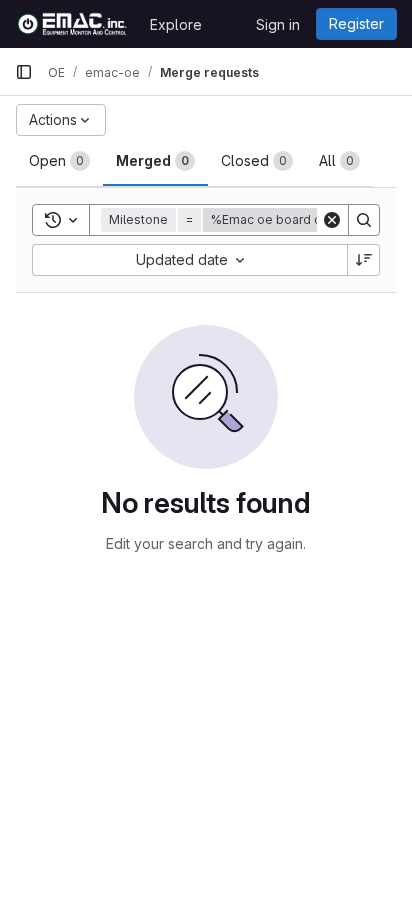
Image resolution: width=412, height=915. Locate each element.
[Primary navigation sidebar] (24, 72)
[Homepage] (72, 24)
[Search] (364, 220)
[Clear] (332, 220)
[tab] (59, 161)
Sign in (278, 24)
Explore (176, 24)
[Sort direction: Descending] (364, 260)
